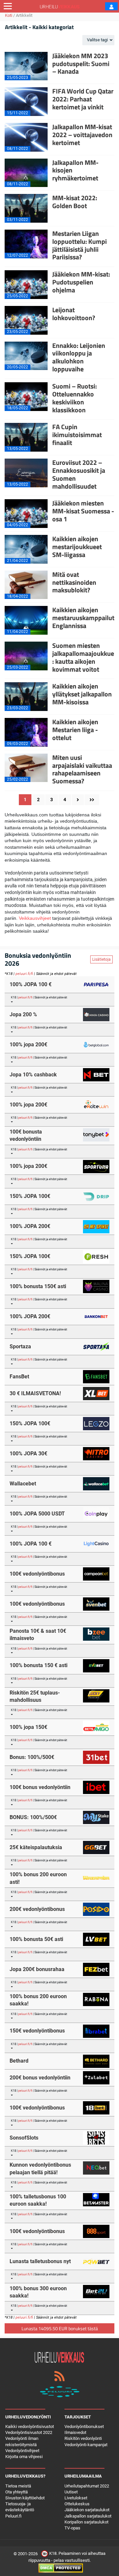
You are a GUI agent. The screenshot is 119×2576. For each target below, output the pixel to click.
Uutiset (71, 2492)
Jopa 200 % (23, 1014)
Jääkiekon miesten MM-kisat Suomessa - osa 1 (83, 511)
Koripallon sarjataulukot (86, 2522)
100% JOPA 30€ (28, 1454)
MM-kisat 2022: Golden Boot (75, 202)
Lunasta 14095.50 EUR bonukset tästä (60, 2328)
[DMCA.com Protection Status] (61, 2568)
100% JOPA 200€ (30, 1226)
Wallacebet (23, 1484)
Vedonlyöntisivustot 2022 (29, 2432)
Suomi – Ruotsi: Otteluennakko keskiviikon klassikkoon (75, 398)
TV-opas (72, 2528)
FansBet (19, 1377)
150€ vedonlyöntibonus (37, 2031)
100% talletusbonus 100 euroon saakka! (38, 2200)
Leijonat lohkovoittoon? (74, 314)
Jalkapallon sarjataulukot (88, 2516)
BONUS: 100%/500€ (33, 1817)
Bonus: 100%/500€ (32, 1757)
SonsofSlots (24, 2138)
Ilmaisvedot (75, 2432)
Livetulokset (76, 2498)
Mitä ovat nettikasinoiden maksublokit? (74, 582)
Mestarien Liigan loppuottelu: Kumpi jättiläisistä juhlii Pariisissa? (79, 245)
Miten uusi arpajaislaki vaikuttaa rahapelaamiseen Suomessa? (82, 769)
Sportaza (20, 1346)
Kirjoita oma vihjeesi (24, 2457)
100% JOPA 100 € (31, 984)
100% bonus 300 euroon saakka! (38, 2292)
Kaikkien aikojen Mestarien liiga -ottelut (75, 730)
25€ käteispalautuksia (36, 1847)
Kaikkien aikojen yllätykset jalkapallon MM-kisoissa (82, 694)
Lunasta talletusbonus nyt (40, 2261)
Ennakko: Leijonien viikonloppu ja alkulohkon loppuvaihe (79, 357)
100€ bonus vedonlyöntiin (40, 1787)
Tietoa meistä (18, 2486)
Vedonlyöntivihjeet (22, 2451)
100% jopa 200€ (28, 1045)
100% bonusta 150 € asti (39, 1665)
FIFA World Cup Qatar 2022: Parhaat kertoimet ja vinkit (83, 99)
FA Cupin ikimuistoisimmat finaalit (77, 435)
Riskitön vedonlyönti (83, 2438)
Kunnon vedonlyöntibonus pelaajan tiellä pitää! (40, 2168)
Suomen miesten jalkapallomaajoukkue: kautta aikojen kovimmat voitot (83, 657)
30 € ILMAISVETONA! (35, 1393)
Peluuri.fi (13, 2516)
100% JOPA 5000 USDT (37, 1514)
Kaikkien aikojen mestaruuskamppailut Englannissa (83, 618)
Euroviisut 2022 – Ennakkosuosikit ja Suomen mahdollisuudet (79, 474)
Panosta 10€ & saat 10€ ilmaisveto (38, 1635)
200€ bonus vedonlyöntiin (40, 2078)
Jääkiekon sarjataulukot (87, 2510)
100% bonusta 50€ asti (36, 1939)
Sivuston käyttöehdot (25, 2498)
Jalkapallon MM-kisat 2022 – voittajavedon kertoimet (82, 135)
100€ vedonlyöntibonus (37, 1574)
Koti (9, 15)
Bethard (19, 2061)
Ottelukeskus (77, 2504)
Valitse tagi (98, 40)
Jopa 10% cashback (33, 1075)
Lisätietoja (101, 959)
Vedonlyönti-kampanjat (86, 2445)
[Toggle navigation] (8, 6)
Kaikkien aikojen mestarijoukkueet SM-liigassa (77, 547)
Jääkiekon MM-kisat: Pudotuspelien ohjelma (81, 282)
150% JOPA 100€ (30, 1196)
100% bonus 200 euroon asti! (38, 1878)
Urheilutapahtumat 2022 (87, 2486)
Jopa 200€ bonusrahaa (37, 1969)
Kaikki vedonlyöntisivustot (30, 2427)
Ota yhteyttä (17, 2492)
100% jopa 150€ (28, 1727)
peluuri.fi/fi (24, 974)
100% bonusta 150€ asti (38, 1286)
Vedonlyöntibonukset (84, 2427)
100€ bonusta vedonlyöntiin (26, 1135)
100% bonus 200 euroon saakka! (38, 2000)
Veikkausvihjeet (35, 918)
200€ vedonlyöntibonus (37, 1909)
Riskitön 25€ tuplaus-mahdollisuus (35, 1696)
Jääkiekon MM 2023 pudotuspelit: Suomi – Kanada (81, 64)
